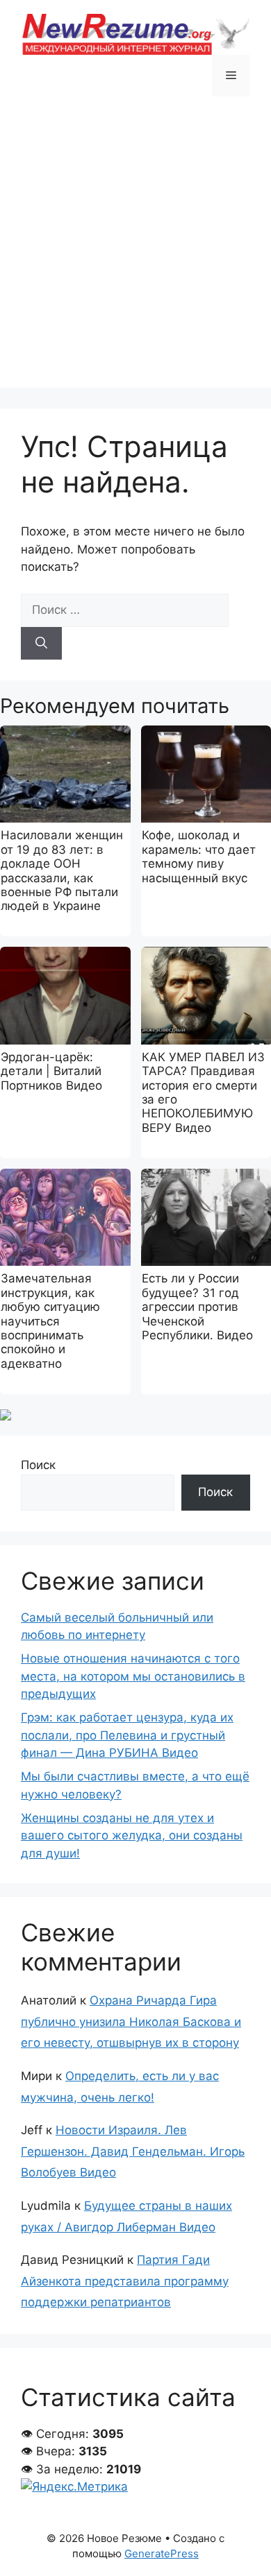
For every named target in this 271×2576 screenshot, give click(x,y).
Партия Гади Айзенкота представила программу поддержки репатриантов (125, 2281)
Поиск (38, 1465)
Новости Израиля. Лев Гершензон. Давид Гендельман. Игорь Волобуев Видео (133, 2151)
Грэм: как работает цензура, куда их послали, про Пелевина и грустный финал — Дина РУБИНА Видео (127, 1735)
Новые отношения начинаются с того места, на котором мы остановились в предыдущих (133, 1676)
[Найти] (41, 644)
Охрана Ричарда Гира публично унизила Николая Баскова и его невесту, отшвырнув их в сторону (131, 2021)
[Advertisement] (135, 252)
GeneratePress (162, 2553)
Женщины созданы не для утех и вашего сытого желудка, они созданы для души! (132, 1836)
